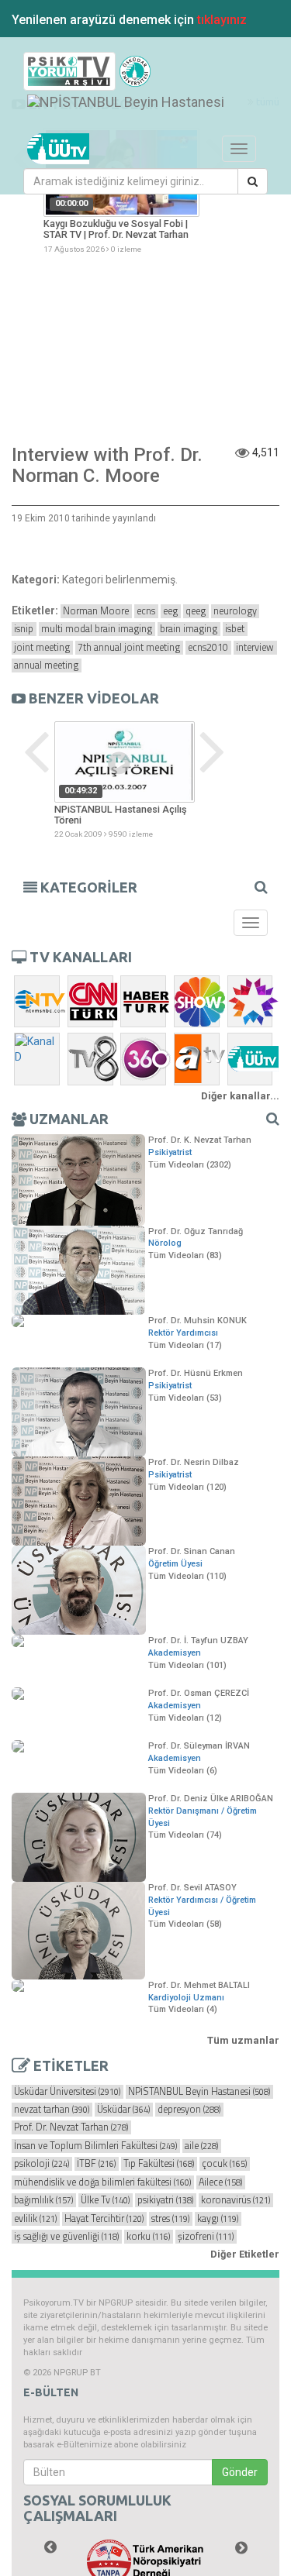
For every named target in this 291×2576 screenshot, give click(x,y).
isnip (24, 629)
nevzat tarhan (52, 2110)
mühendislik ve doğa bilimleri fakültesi (102, 2182)
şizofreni (206, 2237)
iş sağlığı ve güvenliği (66, 2237)
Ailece (220, 2182)
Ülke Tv (105, 2200)
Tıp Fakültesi (159, 2164)
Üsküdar (123, 2110)
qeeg (196, 611)
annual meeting (46, 665)
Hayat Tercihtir (104, 2219)
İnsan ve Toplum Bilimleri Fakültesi (95, 2146)
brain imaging (189, 629)
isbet (235, 629)
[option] (125, 781)
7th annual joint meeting (129, 648)
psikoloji (42, 2164)
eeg (170, 611)
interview (255, 648)
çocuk (224, 2164)
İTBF (96, 2164)
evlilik (35, 2219)
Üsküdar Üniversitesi (67, 2092)
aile (201, 2146)
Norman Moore (96, 611)
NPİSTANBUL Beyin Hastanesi (199, 2092)
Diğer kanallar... (240, 1096)
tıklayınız (222, 20)
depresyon (189, 2110)
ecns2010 (208, 648)
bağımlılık (43, 2200)
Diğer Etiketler (245, 2254)
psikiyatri (165, 2200)
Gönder (240, 2472)
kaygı (218, 2219)
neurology (235, 611)
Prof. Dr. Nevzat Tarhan (71, 2127)
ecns (146, 611)
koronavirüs (236, 2200)
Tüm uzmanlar (243, 2040)
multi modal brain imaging (97, 629)
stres (170, 2219)
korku (148, 2237)
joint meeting (42, 648)
